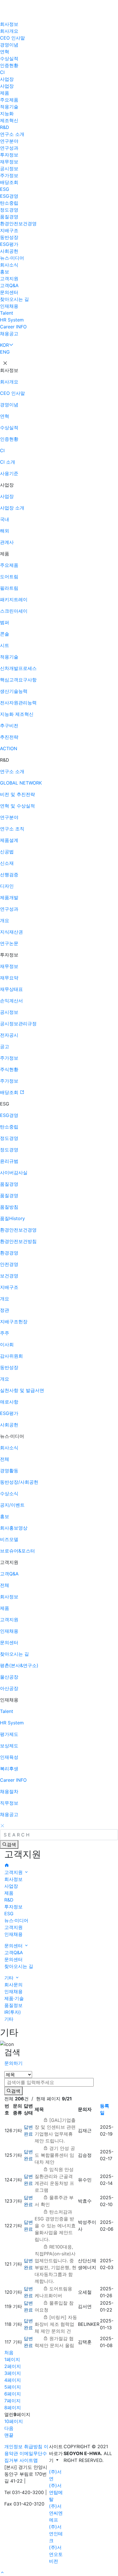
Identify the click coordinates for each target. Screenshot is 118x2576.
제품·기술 (14, 1998)
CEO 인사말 (12, 38)
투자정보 (9, 155)
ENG (5, 352)
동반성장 (9, 237)
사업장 (7, 79)
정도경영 (9, 210)
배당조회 (9, 182)
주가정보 (9, 175)
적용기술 (9, 107)
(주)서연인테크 (56, 2534)
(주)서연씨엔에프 (56, 2513)
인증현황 (9, 65)
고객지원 (9, 279)
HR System (12, 320)
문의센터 (9, 292)
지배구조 (9, 230)
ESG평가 (9, 244)
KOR (4, 345)
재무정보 (9, 162)
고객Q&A (9, 285)
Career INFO (13, 327)
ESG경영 (9, 196)
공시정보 (9, 168)
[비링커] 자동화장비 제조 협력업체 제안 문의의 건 (56, 2324)
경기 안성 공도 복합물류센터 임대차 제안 (55, 2155)
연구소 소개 (12, 134)
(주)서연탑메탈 (56, 2492)
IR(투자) (13, 2012)
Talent (7, 313)
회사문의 (13, 1985)
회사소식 (9, 265)
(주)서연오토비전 (56, 2554)
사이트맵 (29, 2460)
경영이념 (9, 45)
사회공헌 (9, 251)
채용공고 (9, 334)
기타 (10, 1978)
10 (14, 2421)
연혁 (5, 52)
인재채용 (9, 306)
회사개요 (9, 31)
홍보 (5, 272)
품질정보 (13, 2005)
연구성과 (9, 148)
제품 (5, 93)
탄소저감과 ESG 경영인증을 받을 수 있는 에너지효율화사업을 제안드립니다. (55, 2226)
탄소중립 (9, 203)
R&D (5, 127)
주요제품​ (9, 100)
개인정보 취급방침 (23, 2446)
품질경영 (9, 217)
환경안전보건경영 (18, 224)
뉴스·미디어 (12, 258)
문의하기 (13, 2063)
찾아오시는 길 (14, 299)
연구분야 (9, 141)
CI (2, 72)
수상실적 (9, 58)
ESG (5, 189)
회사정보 (9, 24)
